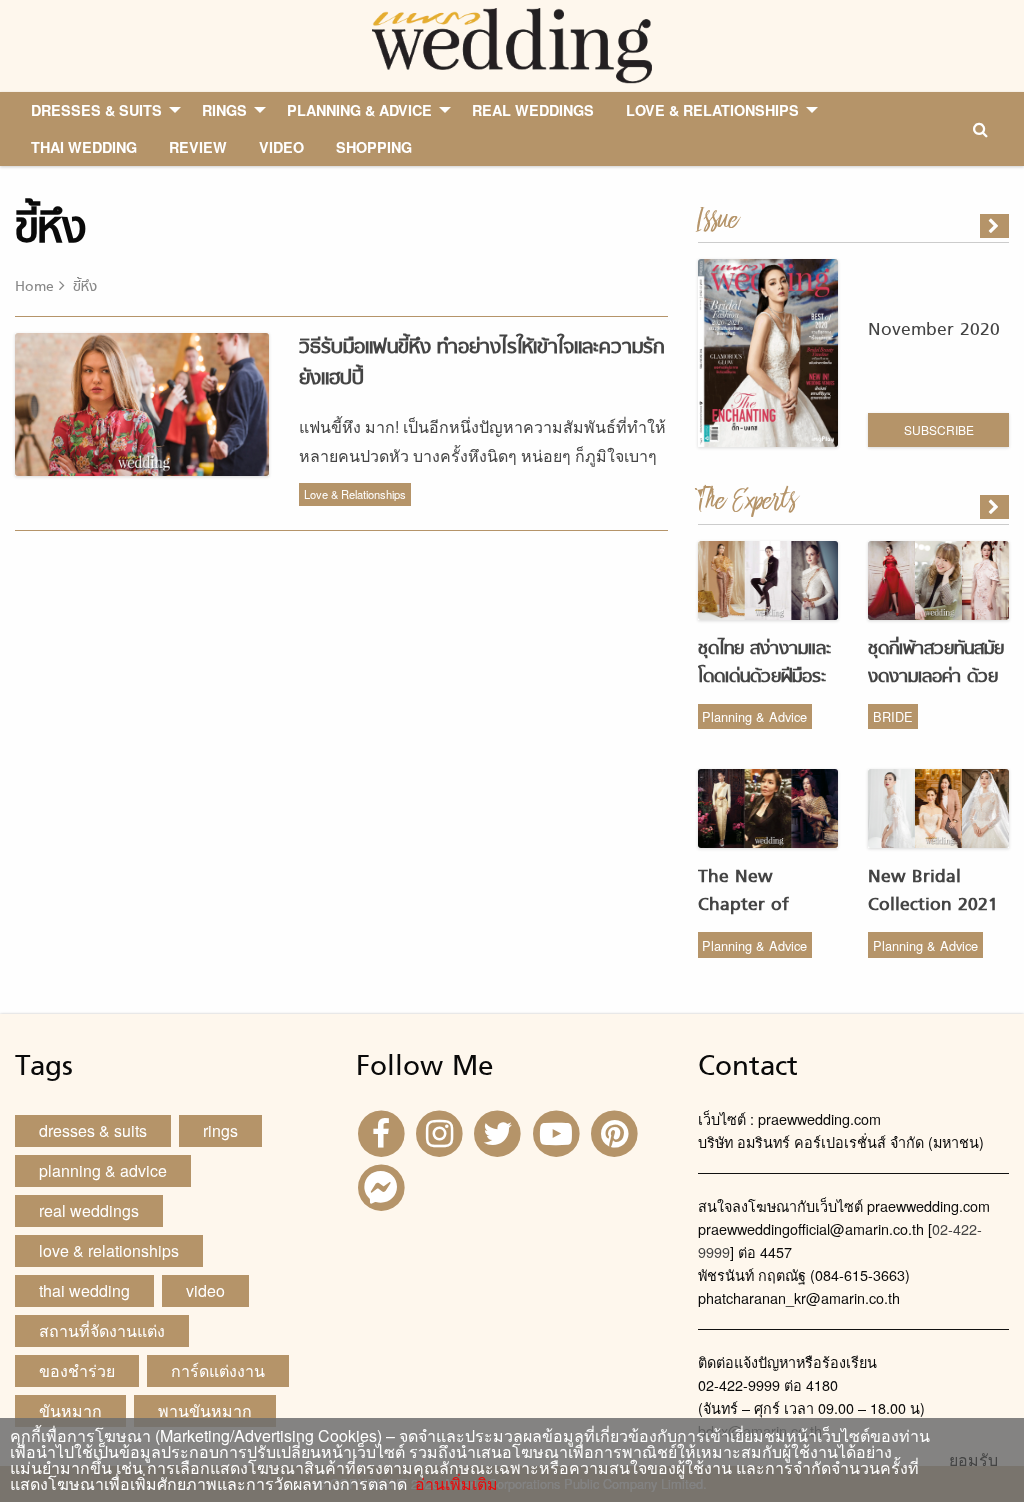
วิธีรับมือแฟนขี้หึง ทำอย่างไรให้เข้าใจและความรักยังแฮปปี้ (482, 363)
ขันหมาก (70, 1410)
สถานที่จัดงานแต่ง (102, 1330)
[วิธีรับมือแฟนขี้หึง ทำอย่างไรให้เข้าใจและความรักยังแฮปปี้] (996, 507)
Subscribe (939, 429)
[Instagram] (442, 1131)
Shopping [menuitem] (374, 147)
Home (34, 287)
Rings (220, 1130)
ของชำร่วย (77, 1370)
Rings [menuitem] (224, 110)
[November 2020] (996, 226)
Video (205, 1290)
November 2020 (934, 330)
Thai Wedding (84, 1290)
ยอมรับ (973, 1460)
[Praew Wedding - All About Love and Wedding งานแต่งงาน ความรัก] (511, 43)
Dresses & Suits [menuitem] (96, 110)
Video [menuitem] (281, 147)
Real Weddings (89, 1210)
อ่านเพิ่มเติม (452, 1483)
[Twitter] (500, 1131)
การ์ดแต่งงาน (218, 1370)
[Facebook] (383, 1131)
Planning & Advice (754, 716)
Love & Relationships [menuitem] (712, 110)
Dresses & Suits (93, 1130)
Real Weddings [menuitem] (533, 110)
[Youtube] (559, 1131)
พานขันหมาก (205, 1410)
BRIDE (893, 716)
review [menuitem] (198, 147)
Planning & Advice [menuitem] (359, 110)
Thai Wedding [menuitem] (84, 147)
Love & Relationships (355, 494)
